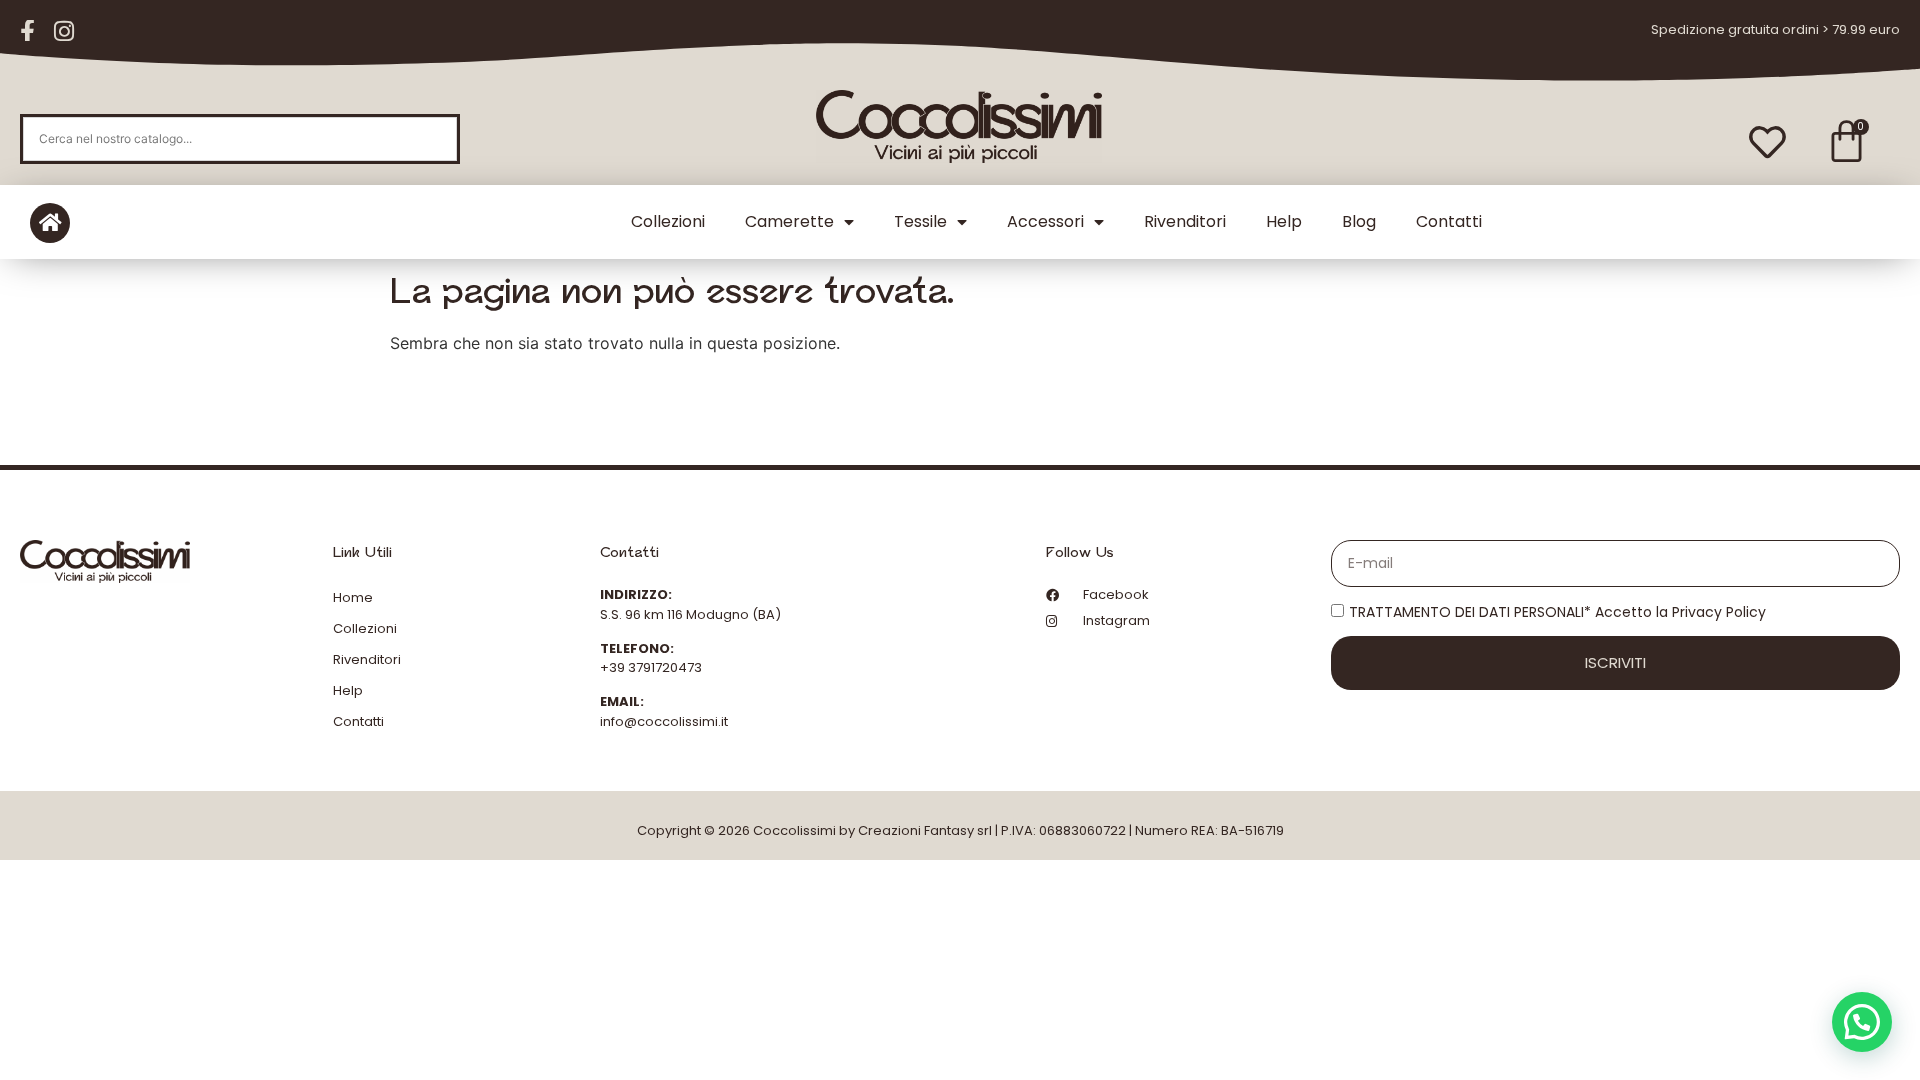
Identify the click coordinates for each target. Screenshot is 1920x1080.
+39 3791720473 (651, 667)
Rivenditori (1185, 221)
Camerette (789, 221)
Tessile (920, 221)
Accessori (1045, 221)
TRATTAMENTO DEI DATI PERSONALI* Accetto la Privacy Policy (1557, 612)
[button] (1862, 1022)
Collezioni (668, 221)
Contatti (1449, 221)
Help (1284, 221)
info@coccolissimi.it (664, 721)
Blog (1359, 221)
